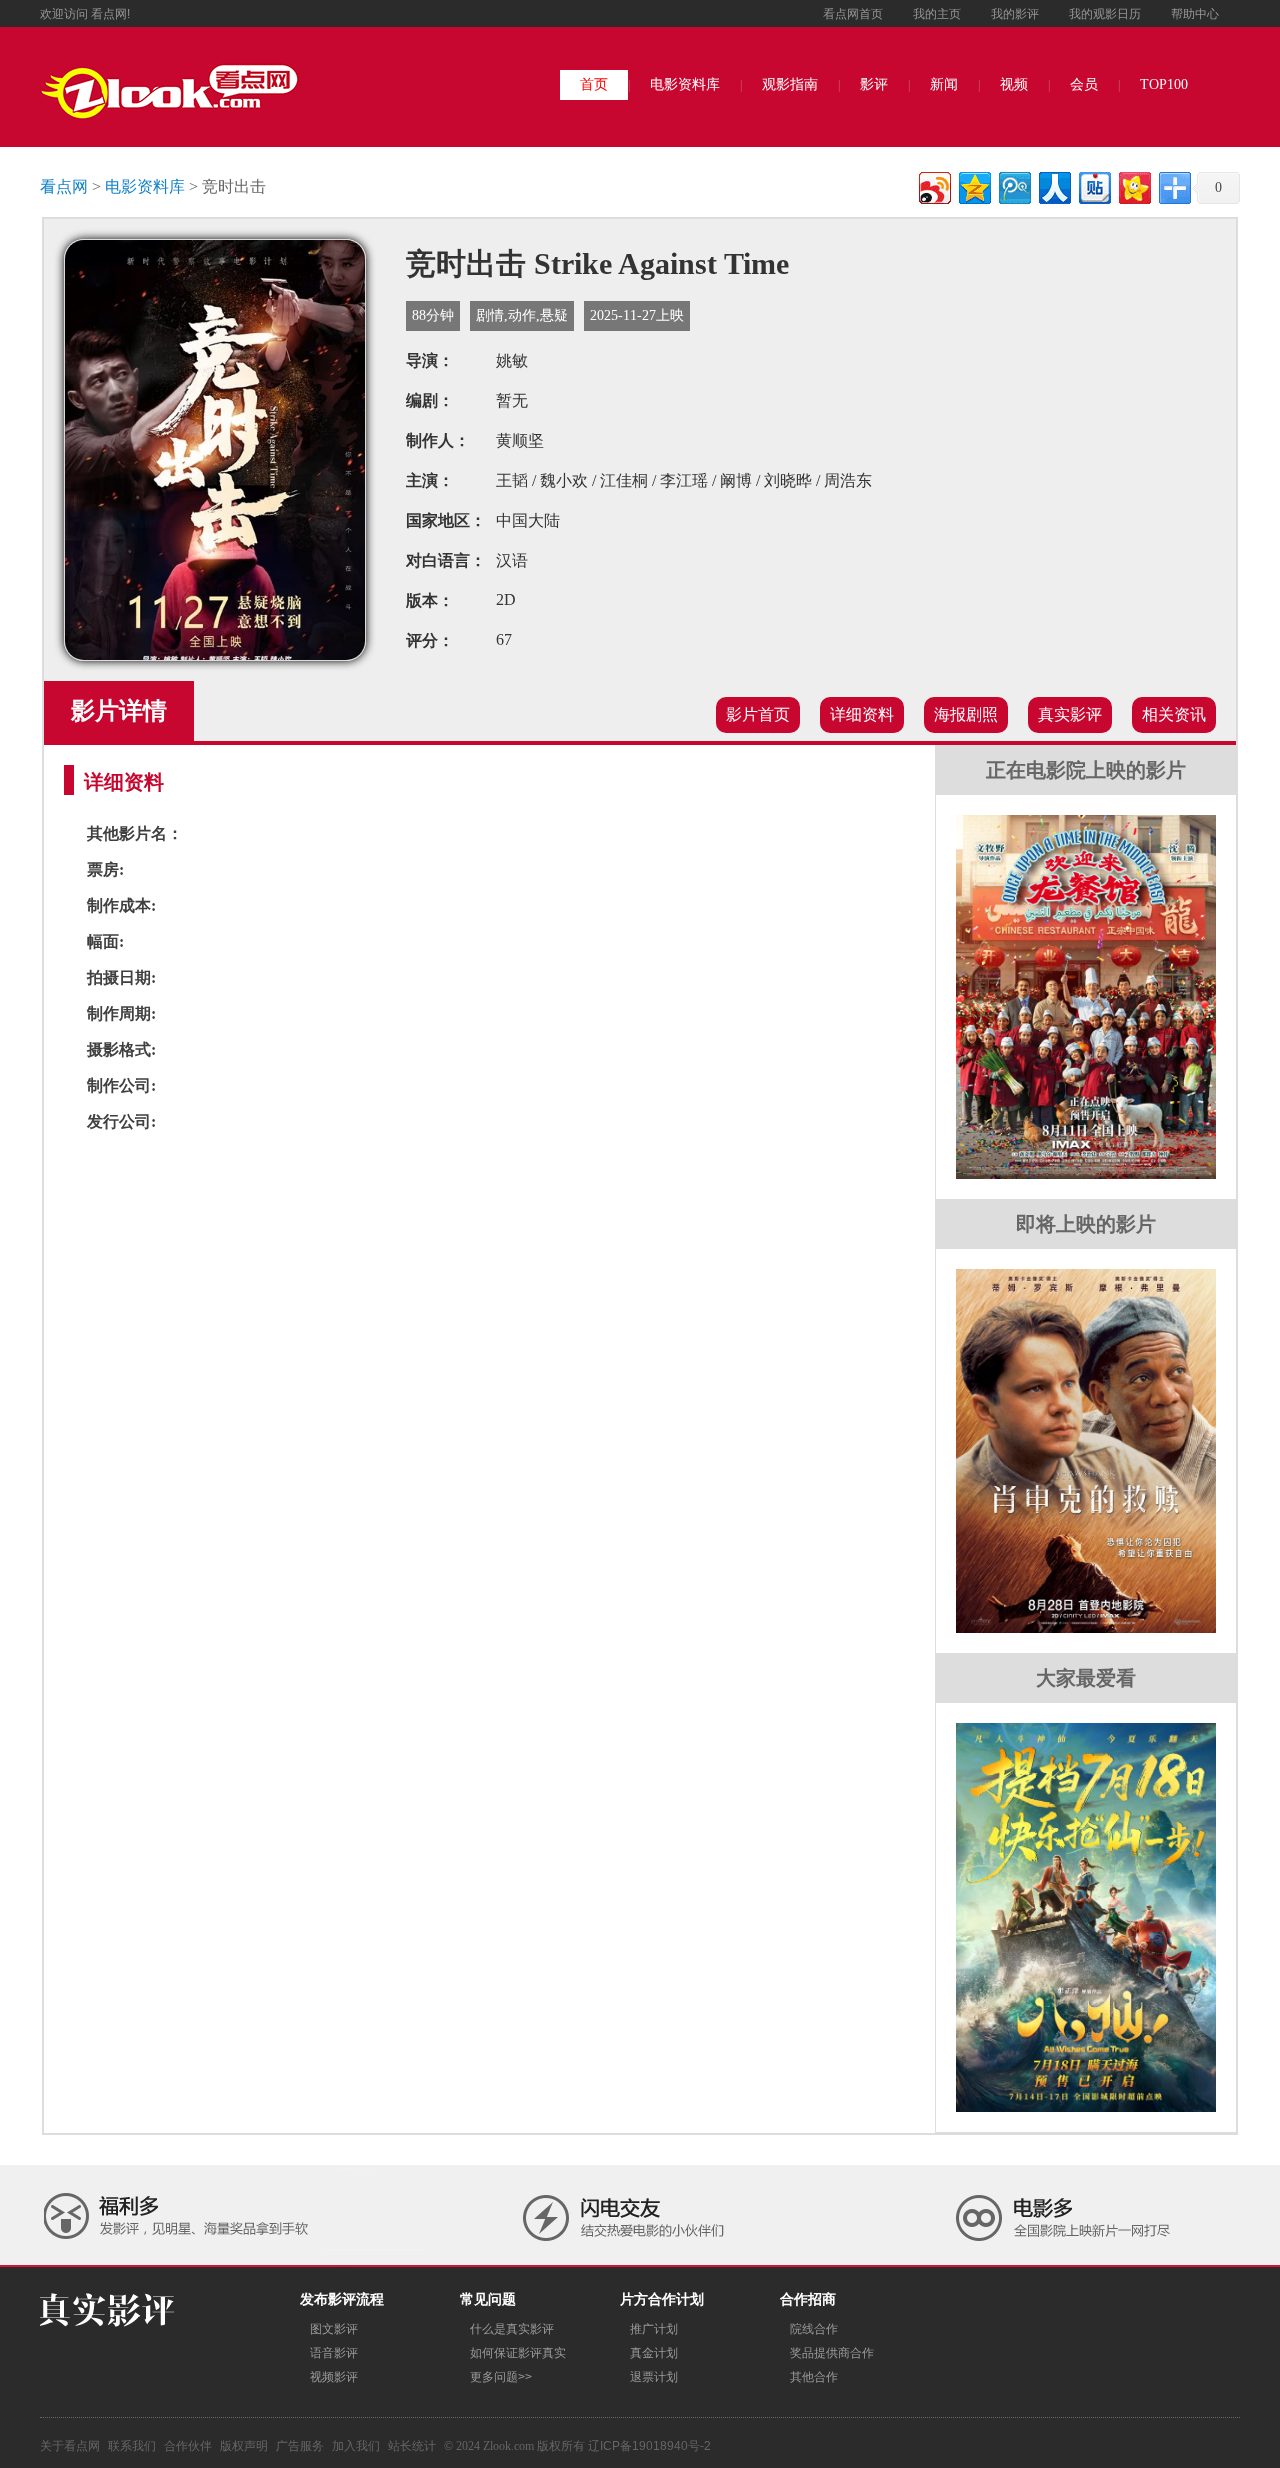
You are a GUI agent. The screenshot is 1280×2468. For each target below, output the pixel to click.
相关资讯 (1174, 714)
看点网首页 (853, 14)
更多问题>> (501, 2377)
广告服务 (300, 2446)
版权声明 (244, 2446)
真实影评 (1070, 714)
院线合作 (814, 2329)
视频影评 (334, 2377)
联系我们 (132, 2446)
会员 (1084, 84)
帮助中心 (1195, 14)
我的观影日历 (1105, 14)
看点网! (110, 14)
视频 (1014, 84)
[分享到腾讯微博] (1013, 185)
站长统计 (412, 2446)
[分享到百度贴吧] (1093, 185)
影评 (874, 84)
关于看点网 (70, 2446)
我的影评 (1015, 14)
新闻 (944, 84)
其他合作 (814, 2377)
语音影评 (334, 2353)
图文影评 (334, 2329)
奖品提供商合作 (832, 2353)
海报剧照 (966, 714)
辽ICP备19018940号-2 (649, 2446)
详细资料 (862, 714)
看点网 (64, 186)
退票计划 (654, 2377)
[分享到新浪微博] (933, 185)
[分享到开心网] (1133, 185)
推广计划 (654, 2329)
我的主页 (937, 14)
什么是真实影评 (512, 2329)
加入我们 (356, 2446)
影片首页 (758, 714)
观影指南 (790, 84)
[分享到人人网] (1053, 185)
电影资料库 (685, 84)
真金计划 (654, 2353)
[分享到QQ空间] (973, 185)
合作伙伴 (188, 2446)
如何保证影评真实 (518, 2353)
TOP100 (1164, 84)
